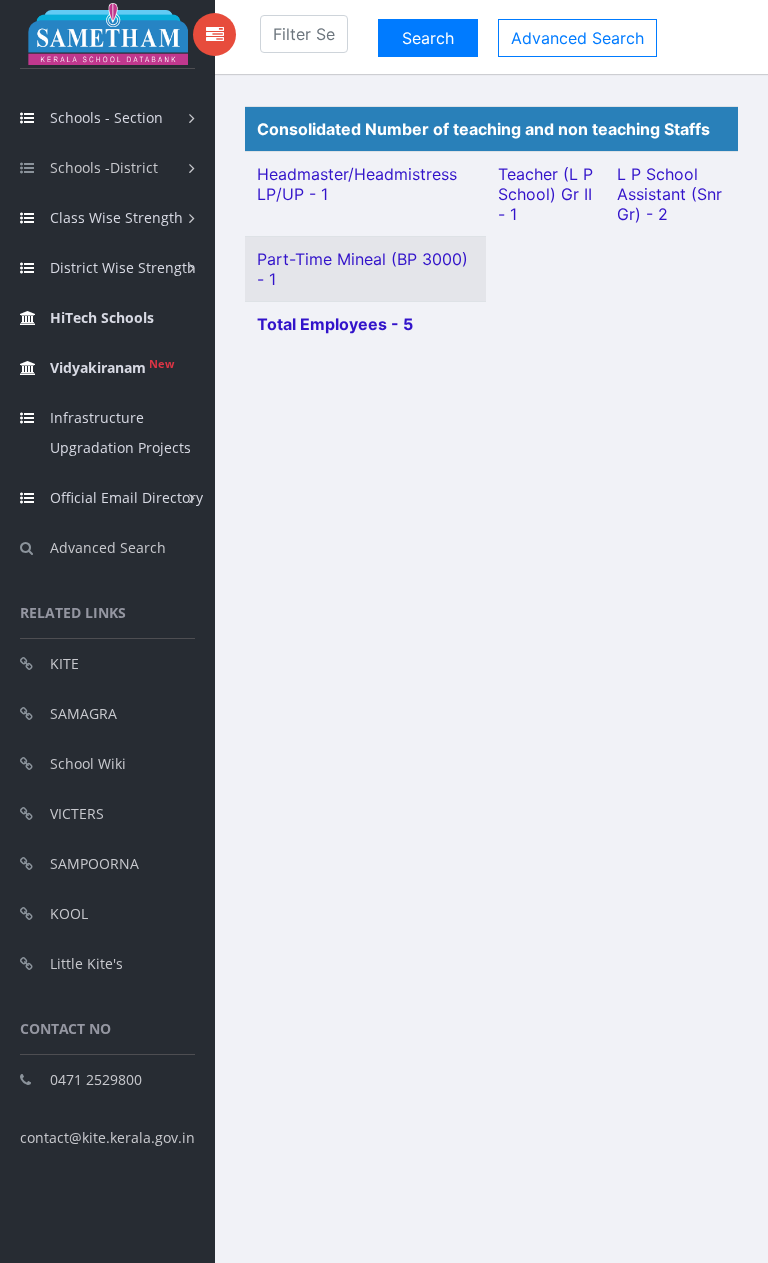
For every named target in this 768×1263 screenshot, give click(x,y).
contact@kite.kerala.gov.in (107, 1137)
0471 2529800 (96, 1079)
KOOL (69, 913)
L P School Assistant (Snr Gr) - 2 (669, 194)
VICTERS (77, 813)
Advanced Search (108, 547)
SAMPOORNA (94, 863)
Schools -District (104, 167)
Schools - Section (106, 117)
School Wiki (88, 763)
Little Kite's (86, 963)
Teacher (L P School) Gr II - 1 (545, 194)
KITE (64, 663)
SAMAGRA (83, 713)
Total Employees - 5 (335, 324)
